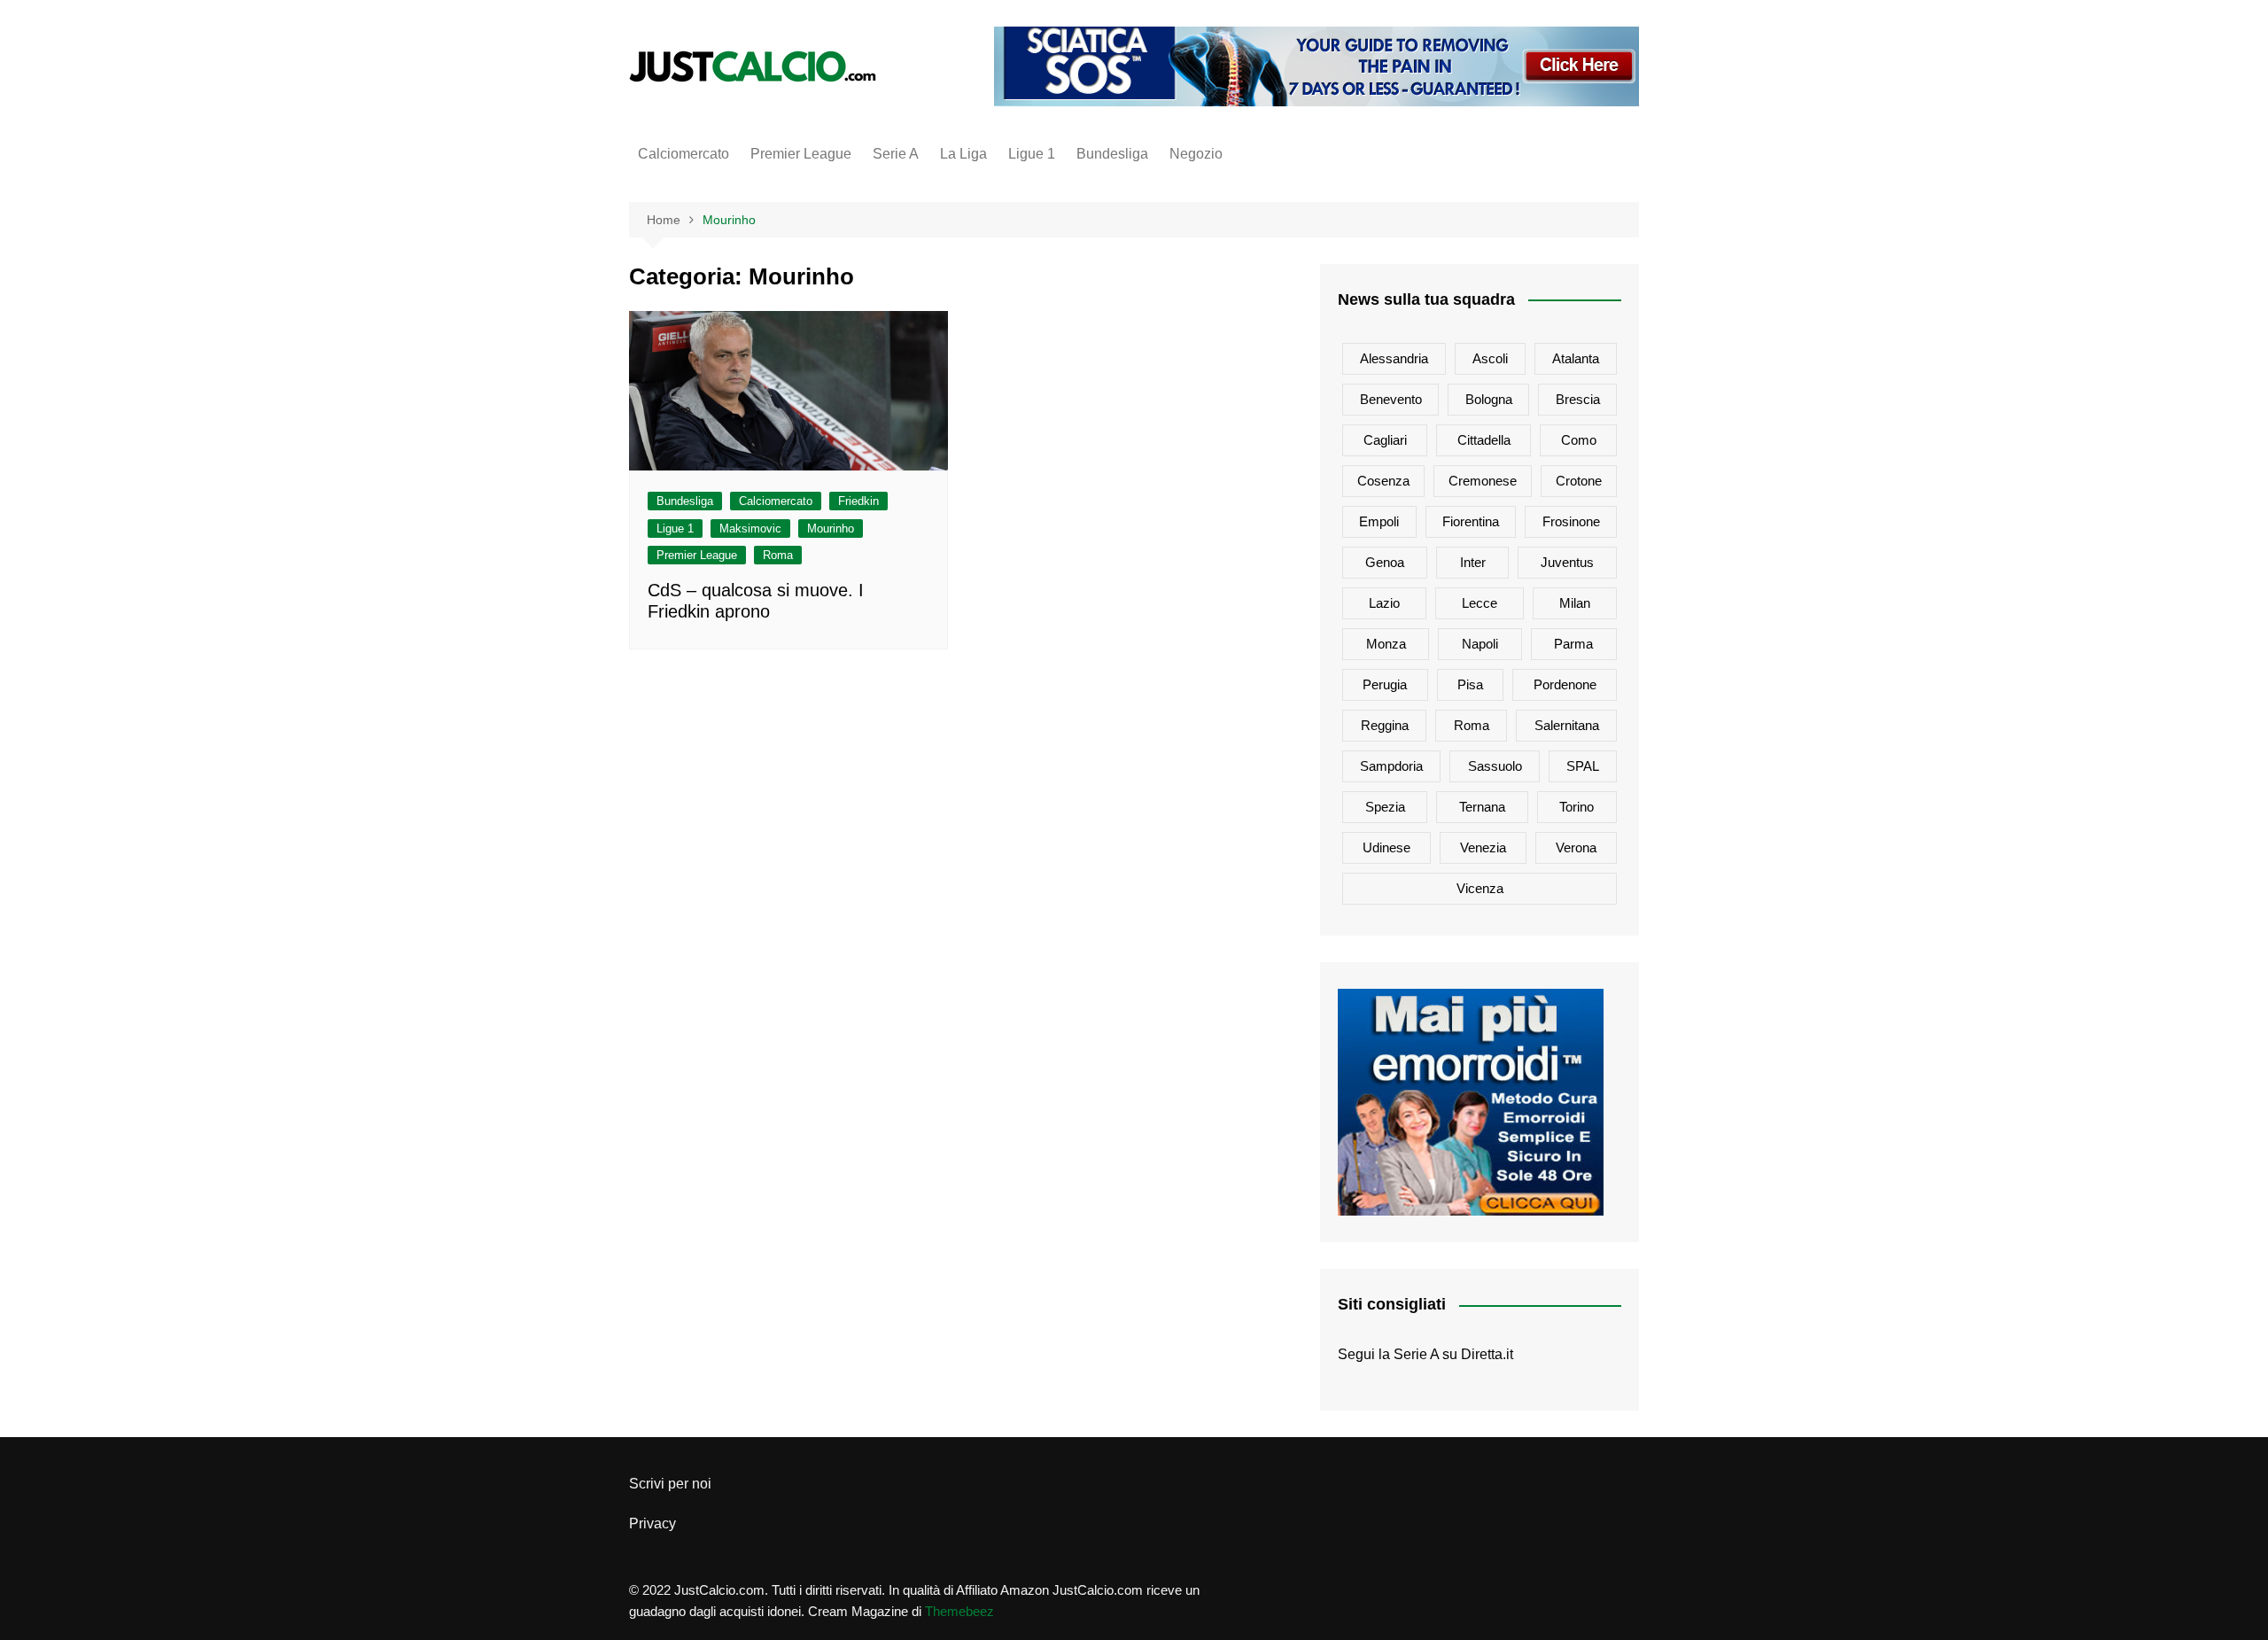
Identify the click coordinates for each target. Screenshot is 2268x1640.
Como (1579, 440)
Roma (778, 555)
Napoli (1480, 644)
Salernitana (1567, 725)
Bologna (1489, 399)
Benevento (1391, 399)
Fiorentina (1471, 521)
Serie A (896, 154)
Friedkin (858, 501)
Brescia (1578, 399)
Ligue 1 (1032, 154)
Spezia (1385, 807)
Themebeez (959, 1611)
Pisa (1470, 684)
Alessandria (1394, 358)
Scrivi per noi (670, 1484)
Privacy (652, 1523)
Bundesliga (1112, 154)
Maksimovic (750, 529)
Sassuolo (1495, 766)
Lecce (1480, 603)
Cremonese (1483, 481)
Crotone (1579, 481)
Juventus (1567, 562)
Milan (1575, 603)
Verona (1576, 847)
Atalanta (1576, 358)
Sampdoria (1391, 766)
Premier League (801, 154)
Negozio (1196, 154)
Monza (1386, 644)
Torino (1577, 807)
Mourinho (831, 529)
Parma (1573, 644)
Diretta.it (1487, 1354)
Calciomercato (684, 154)
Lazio (1384, 603)
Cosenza (1383, 481)
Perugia (1385, 684)
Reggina (1385, 725)
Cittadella (1484, 440)
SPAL (1583, 766)
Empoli (1379, 521)
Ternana (1482, 807)
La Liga (963, 154)
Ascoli (1490, 358)
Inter (1473, 562)
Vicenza (1480, 888)
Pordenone (1565, 684)
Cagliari (1385, 440)
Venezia (1483, 847)
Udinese (1386, 847)
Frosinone (1571, 521)
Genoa (1385, 562)
